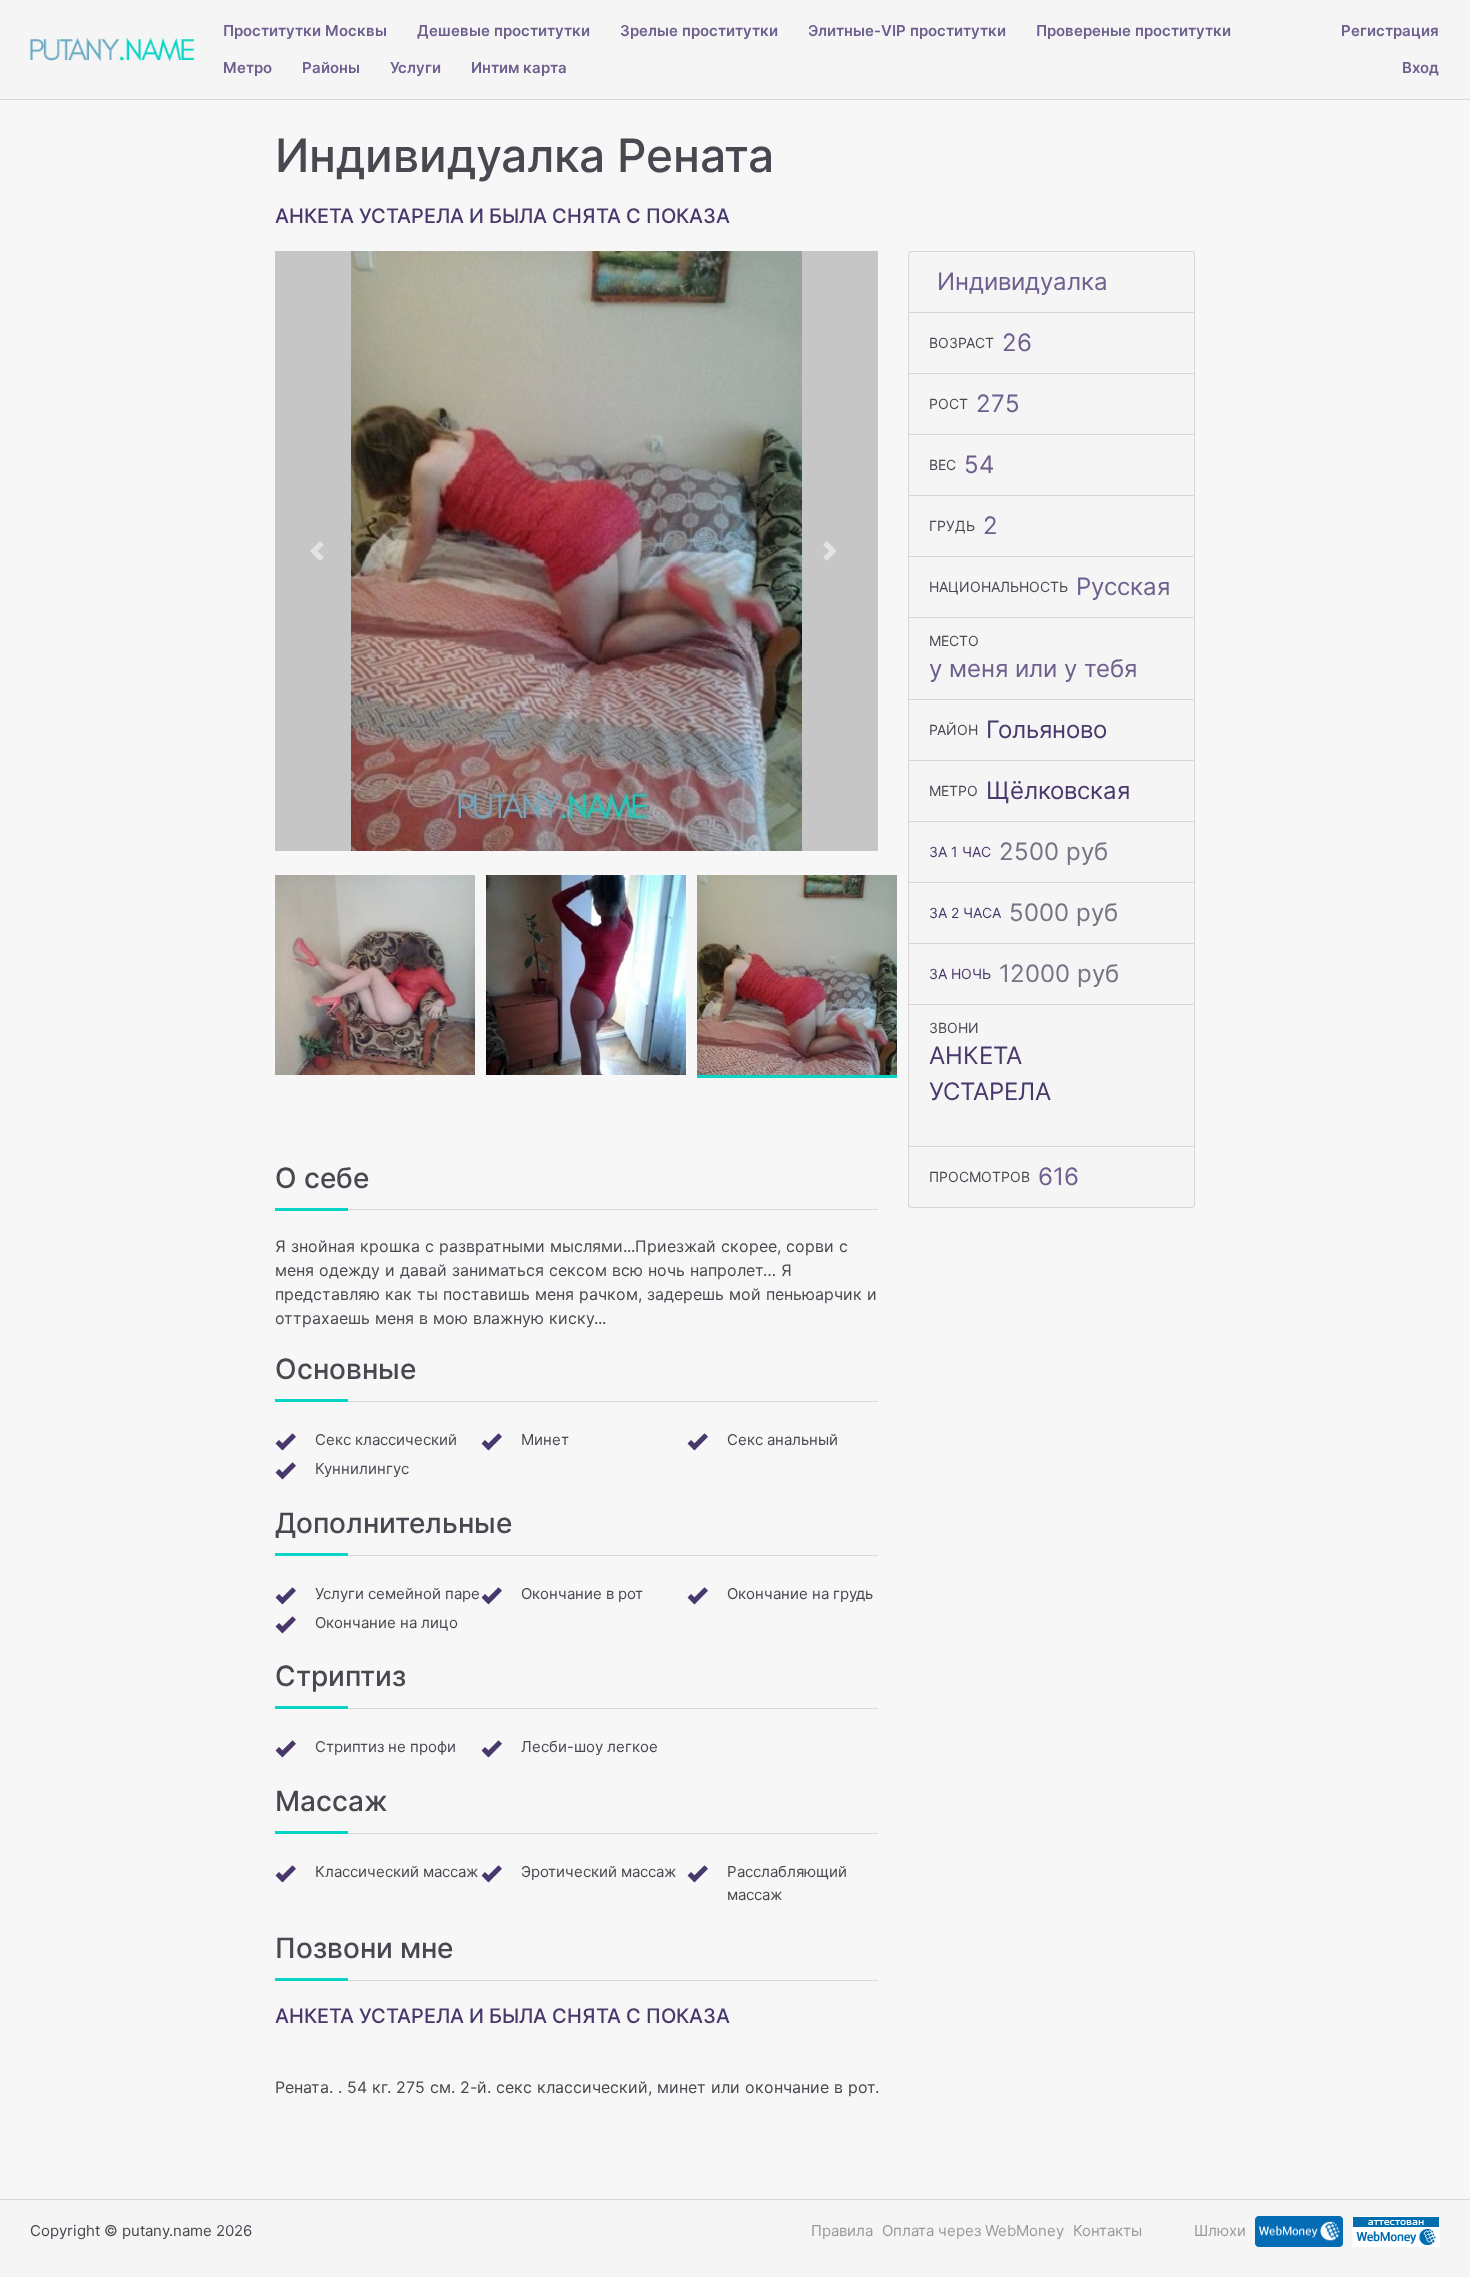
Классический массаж (396, 1871)
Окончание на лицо (386, 1622)
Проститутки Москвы (305, 30)
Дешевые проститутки (503, 30)
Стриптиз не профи (385, 1746)
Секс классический (386, 1439)
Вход (1420, 67)
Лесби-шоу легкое (589, 1746)
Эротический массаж (598, 1871)
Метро (247, 67)
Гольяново (1046, 729)
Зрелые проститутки (699, 30)
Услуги (415, 67)
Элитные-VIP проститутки (907, 30)
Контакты (1107, 2230)
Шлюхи (1220, 2230)
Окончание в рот (582, 1593)
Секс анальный (782, 1439)
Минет (545, 1439)
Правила (842, 2230)
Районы (331, 67)
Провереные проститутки (1133, 30)
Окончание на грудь (800, 1593)
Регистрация (1390, 30)
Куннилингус (362, 1468)
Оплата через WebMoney (973, 2230)
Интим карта (519, 67)
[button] (320, 551)
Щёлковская (1058, 790)
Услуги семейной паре (397, 1593)
